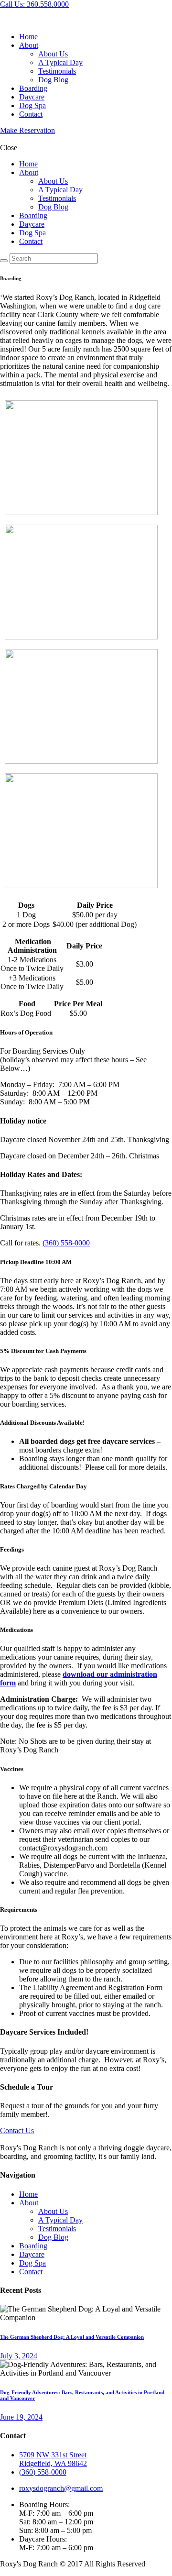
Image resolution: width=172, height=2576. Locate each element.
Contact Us (17, 2130)
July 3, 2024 (19, 2356)
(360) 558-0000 (66, 1243)
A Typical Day (60, 2220)
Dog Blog (53, 2237)
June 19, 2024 (21, 2417)
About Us (53, 2211)
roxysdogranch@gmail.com (61, 2488)
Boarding (33, 2246)
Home (28, 2194)
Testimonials (57, 2229)
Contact (31, 2272)
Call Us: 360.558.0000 (34, 4)
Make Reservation (27, 130)
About (29, 2203)
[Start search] (4, 261)
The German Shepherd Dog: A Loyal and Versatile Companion (72, 2337)
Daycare (32, 2254)
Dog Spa (32, 2263)
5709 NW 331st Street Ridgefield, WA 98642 (53, 2459)
